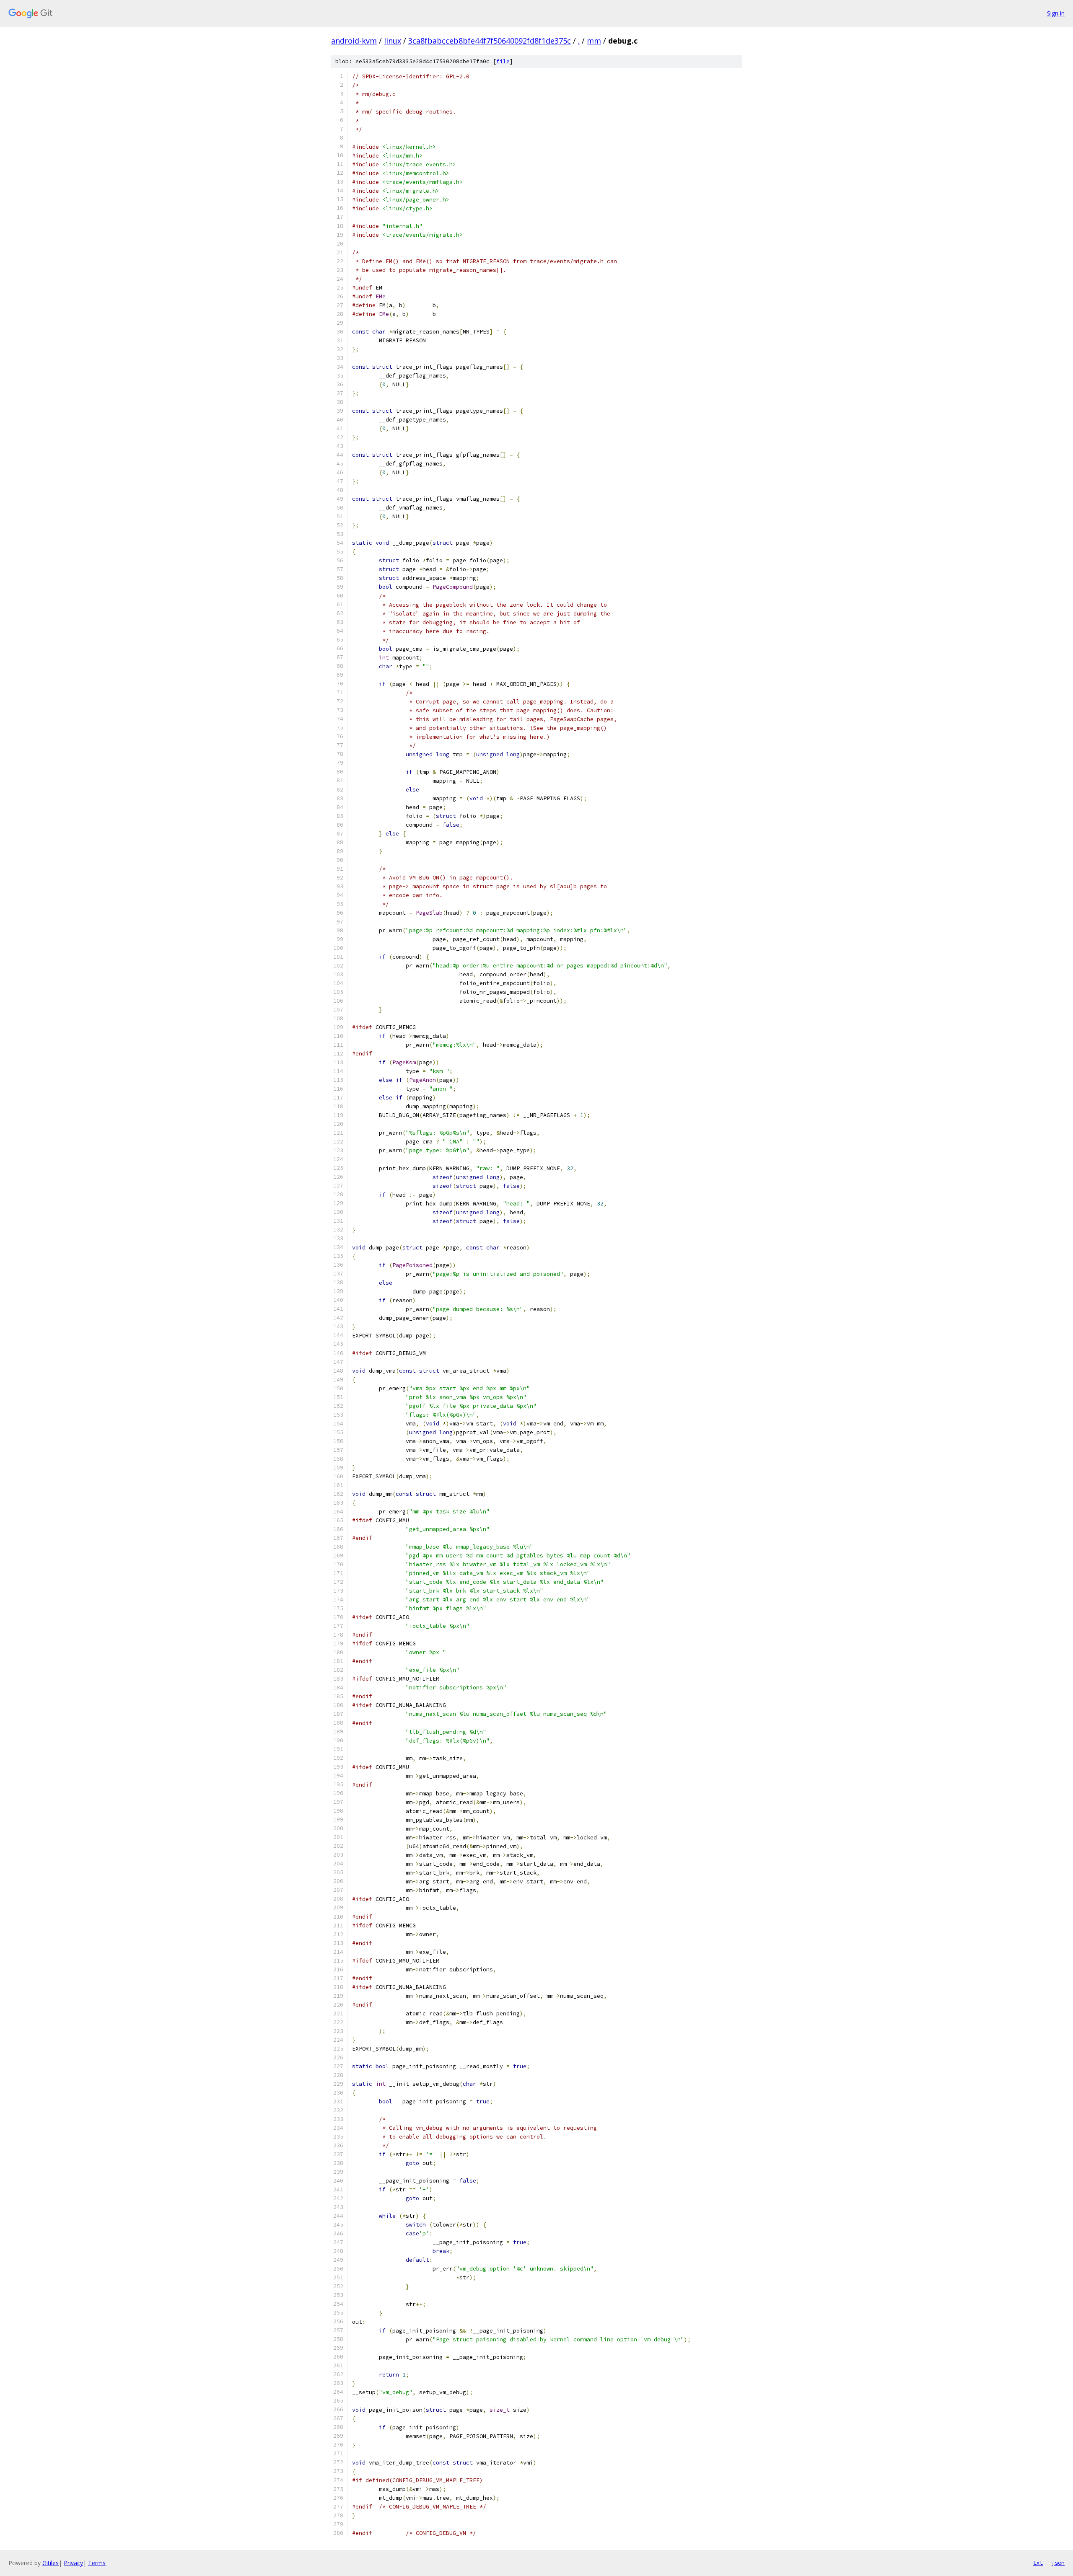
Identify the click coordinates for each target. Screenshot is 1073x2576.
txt (1038, 2563)
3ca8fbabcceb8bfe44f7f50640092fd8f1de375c (490, 41)
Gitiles (51, 2563)
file (503, 61)
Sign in (1056, 13)
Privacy (73, 2563)
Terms (97, 2563)
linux (393, 41)
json (1058, 2563)
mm (594, 41)
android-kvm (354, 41)
